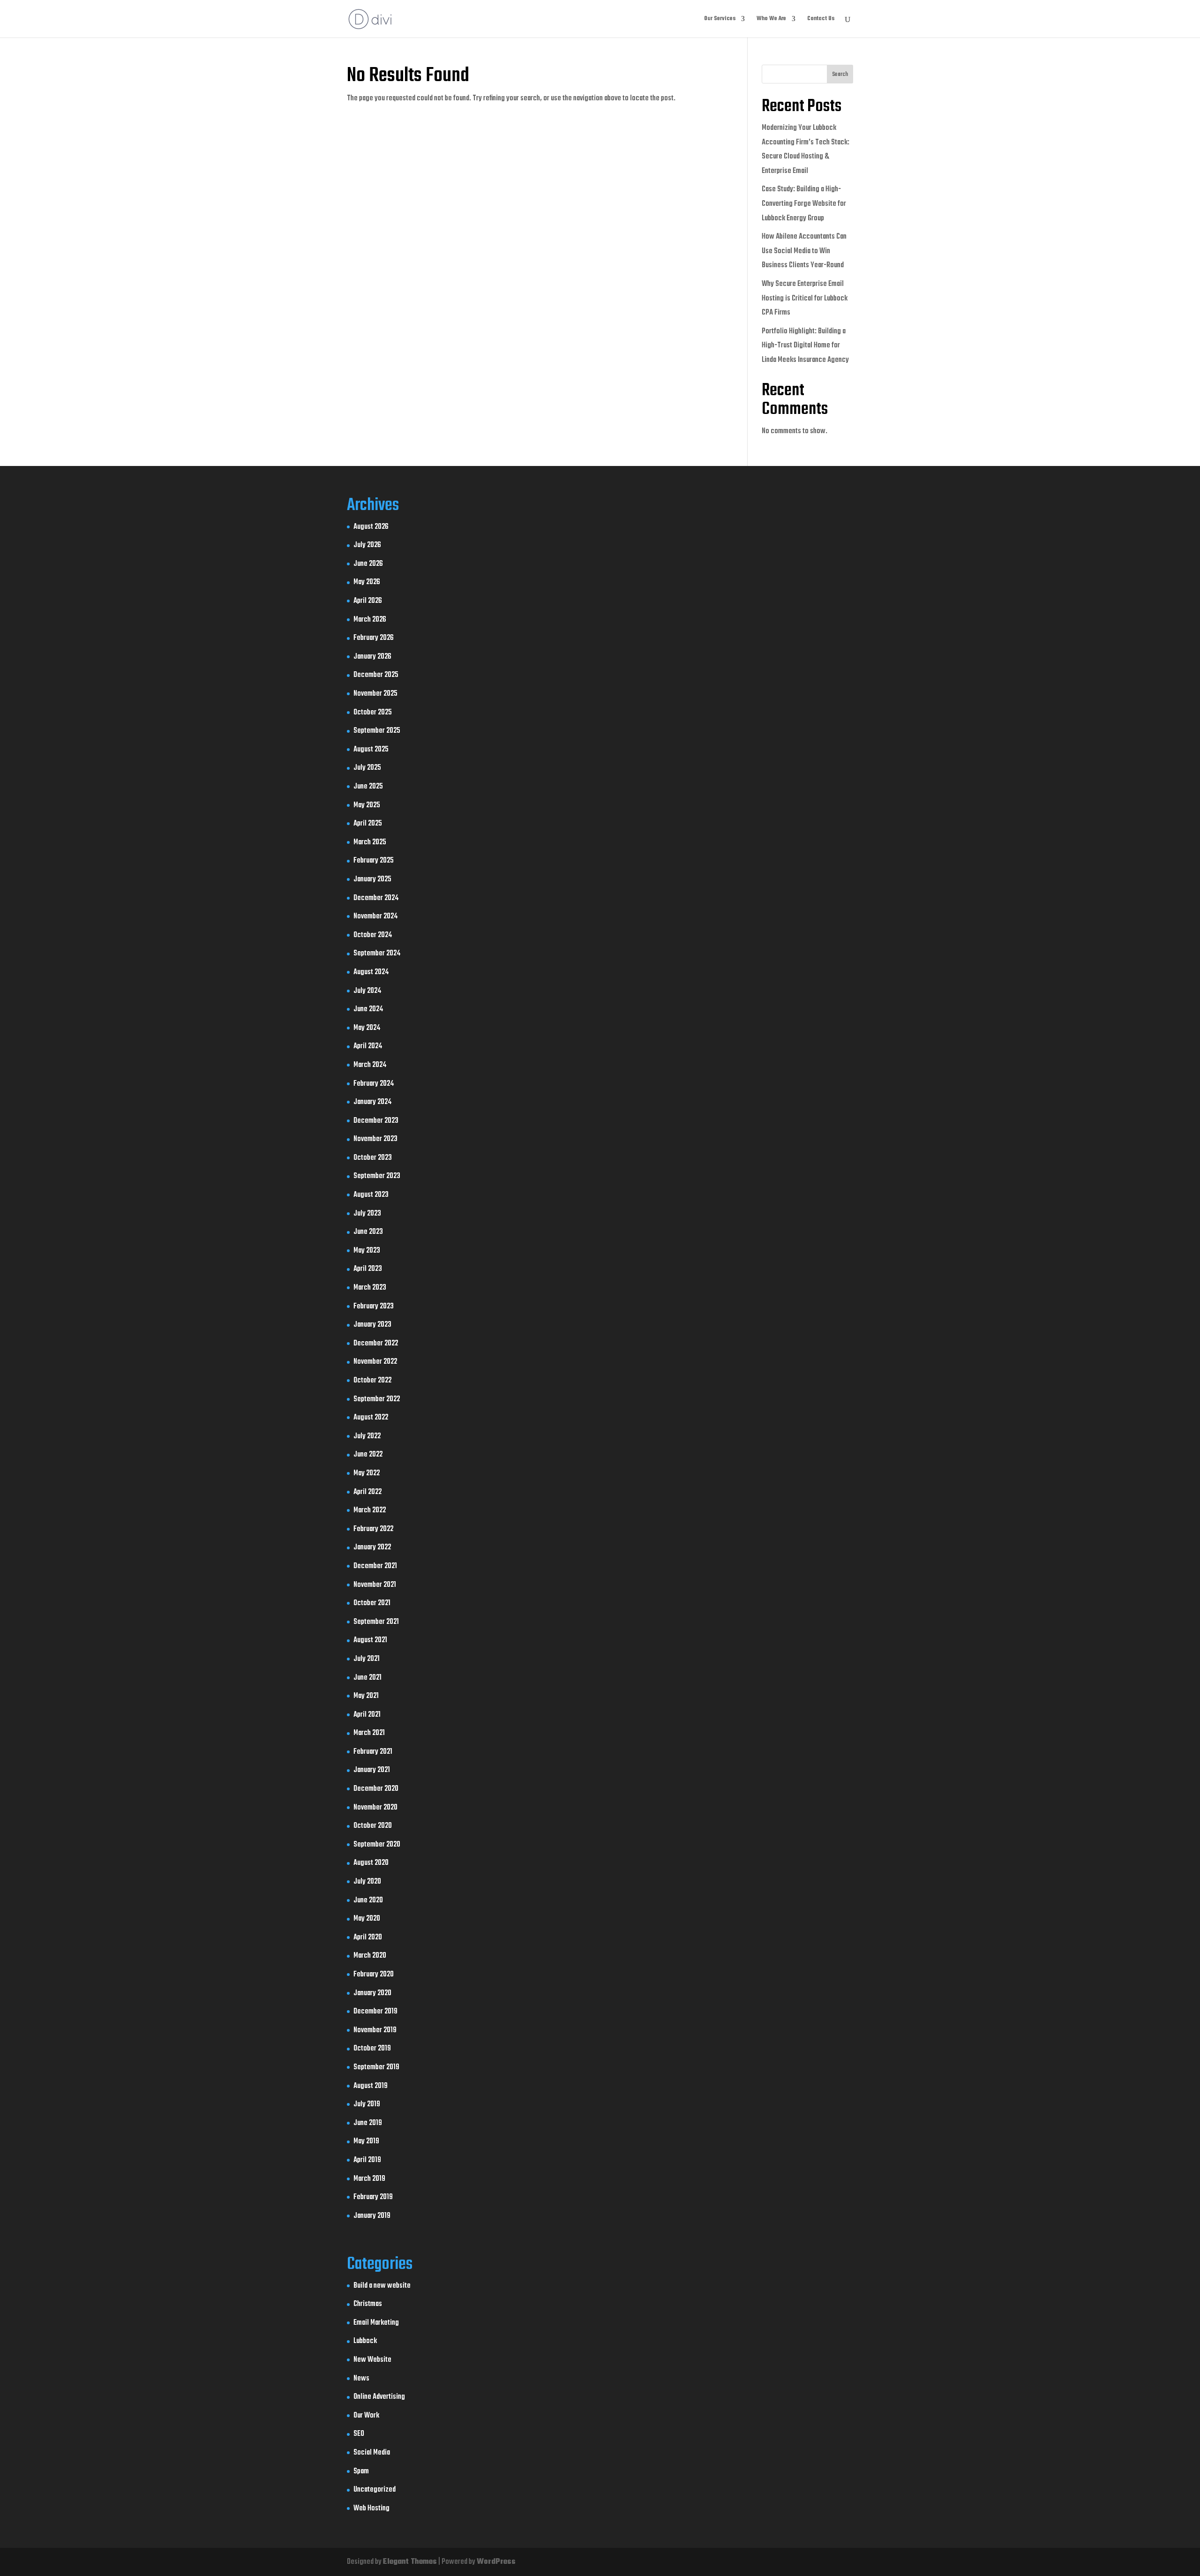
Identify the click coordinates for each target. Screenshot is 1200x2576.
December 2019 (375, 2012)
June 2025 (368, 787)
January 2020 (372, 1993)
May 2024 (367, 1028)
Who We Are (771, 19)
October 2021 (372, 1603)
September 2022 (377, 1399)
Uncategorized (375, 2490)
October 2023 (373, 1158)
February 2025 (374, 861)
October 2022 (372, 1381)
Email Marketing (376, 2323)
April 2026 (368, 601)
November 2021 (375, 1585)
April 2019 (367, 2160)
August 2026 (371, 527)
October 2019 (372, 2049)
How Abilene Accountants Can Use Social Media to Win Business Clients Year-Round (804, 251)
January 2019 (372, 2216)
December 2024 (376, 898)
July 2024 (367, 991)
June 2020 (368, 1900)
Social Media (372, 2453)
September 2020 (377, 1845)
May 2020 (367, 1919)
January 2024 (372, 1102)
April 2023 (368, 1269)
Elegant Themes (410, 2562)
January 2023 (372, 1325)
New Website (372, 2360)
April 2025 (368, 824)
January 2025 (372, 879)
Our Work (366, 2416)
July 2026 (367, 545)
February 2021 (373, 1752)
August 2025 (371, 750)
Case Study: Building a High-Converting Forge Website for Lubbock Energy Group (804, 204)
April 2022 (367, 1492)
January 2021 (372, 1770)
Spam (361, 2471)
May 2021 (366, 1696)
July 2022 (367, 1436)
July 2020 (367, 1882)
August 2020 (371, 1863)
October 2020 (373, 1826)
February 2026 (374, 638)
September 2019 (376, 2067)
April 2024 (368, 1046)
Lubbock (365, 2341)
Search (840, 75)
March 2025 (370, 842)
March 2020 (370, 1956)
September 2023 (377, 1176)
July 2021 (367, 1659)
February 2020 (374, 1975)
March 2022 (370, 1510)
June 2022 (368, 1455)
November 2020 (375, 1808)
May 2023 (367, 1251)
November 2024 (375, 916)
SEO (359, 2434)
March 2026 (370, 620)
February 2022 (373, 1529)
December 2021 (375, 1566)
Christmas (368, 2304)
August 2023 (371, 1195)
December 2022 (376, 1344)
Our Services (720, 19)
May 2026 (367, 582)
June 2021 (367, 1678)
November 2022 (375, 1362)
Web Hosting (371, 2508)
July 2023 (367, 1214)
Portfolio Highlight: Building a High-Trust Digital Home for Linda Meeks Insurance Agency (805, 346)
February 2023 (374, 1307)
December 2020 (376, 1789)
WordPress (496, 2562)
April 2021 (367, 1715)
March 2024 (370, 1065)
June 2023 (368, 1232)
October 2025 (373, 713)
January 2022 (372, 1547)
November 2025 (375, 694)
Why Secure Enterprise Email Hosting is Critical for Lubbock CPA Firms (805, 298)
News (361, 2379)
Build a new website (382, 2286)
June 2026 (368, 564)
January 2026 (372, 657)
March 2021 (369, 1733)
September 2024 (377, 954)
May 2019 (366, 2141)
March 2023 (370, 1288)
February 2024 (374, 1084)
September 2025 (377, 731)
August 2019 (371, 2086)
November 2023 (375, 1139)
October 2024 (373, 935)
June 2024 (368, 1009)
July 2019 (367, 2104)
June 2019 (368, 2123)
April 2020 (368, 1938)
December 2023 (376, 1121)
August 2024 (371, 972)
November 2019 (375, 2030)
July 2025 (367, 768)
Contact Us (821, 19)
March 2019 (369, 2179)
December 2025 (376, 675)
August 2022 (371, 1418)
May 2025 (367, 805)
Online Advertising (379, 2397)
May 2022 (367, 1473)
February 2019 (373, 2197)
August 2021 (370, 1640)
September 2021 (376, 1622)
